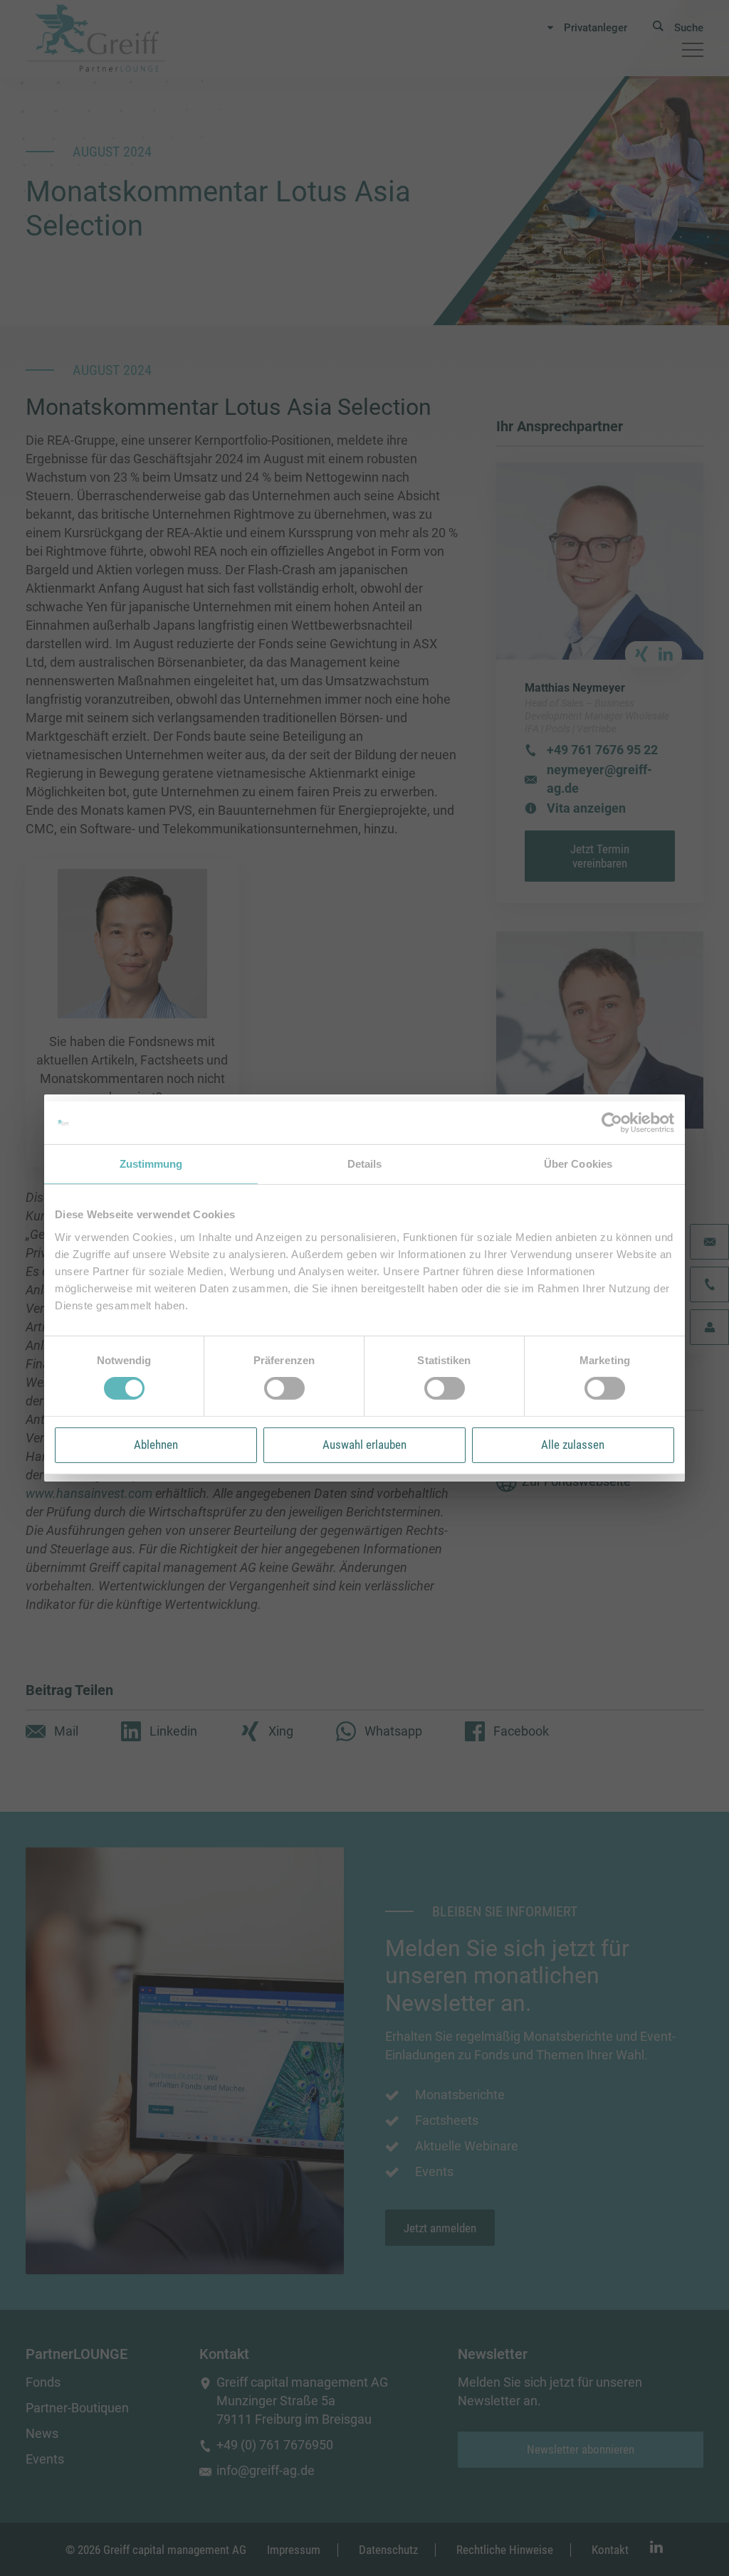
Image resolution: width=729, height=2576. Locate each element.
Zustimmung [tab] (151, 1164)
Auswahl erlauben (364, 1445)
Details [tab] (365, 1164)
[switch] (284, 1388)
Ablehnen (156, 1445)
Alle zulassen (573, 1445)
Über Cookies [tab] (578, 1164)
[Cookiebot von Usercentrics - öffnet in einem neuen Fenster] (612, 1123)
